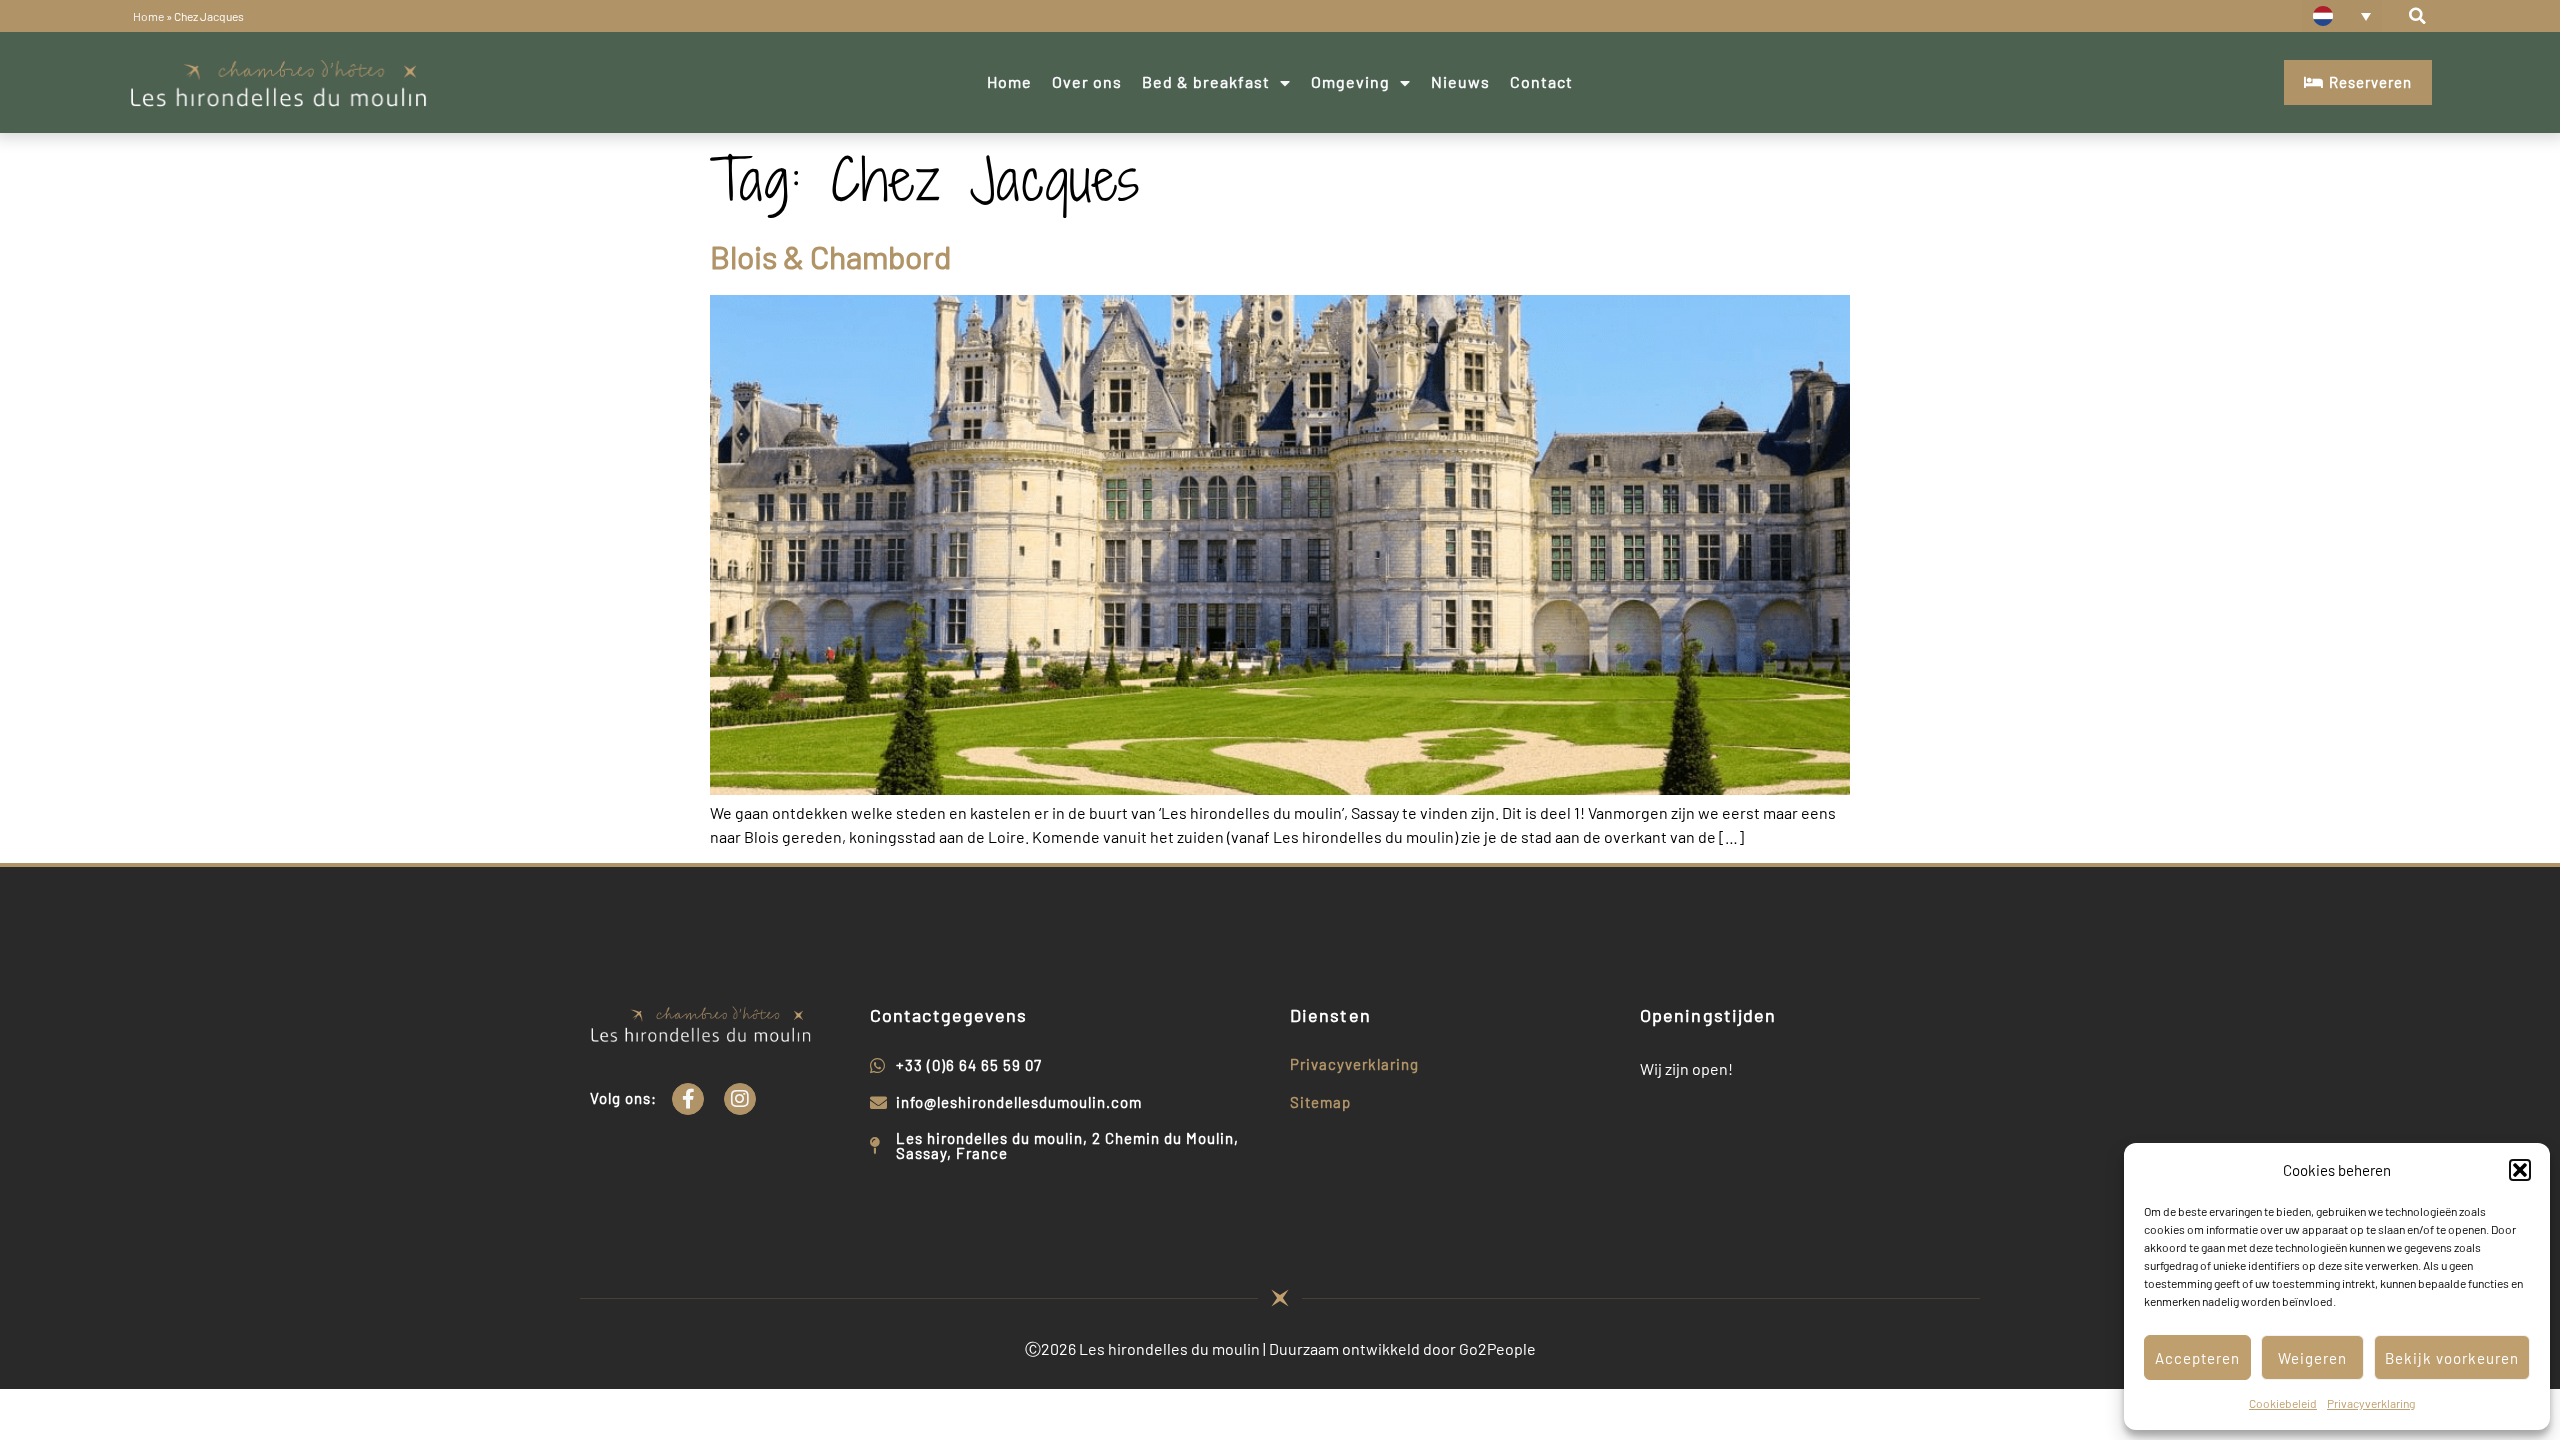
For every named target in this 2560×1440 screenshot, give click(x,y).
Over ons (1087, 81)
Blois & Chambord (830, 256)
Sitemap (1320, 1102)
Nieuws (1460, 81)
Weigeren (2312, 1358)
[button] (2520, 1170)
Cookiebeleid (2283, 1403)
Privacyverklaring (2371, 1403)
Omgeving (1350, 81)
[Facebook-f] (688, 1099)
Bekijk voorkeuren (2452, 1358)
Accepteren (2197, 1358)
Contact (1541, 81)
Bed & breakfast (1206, 81)
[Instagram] (740, 1099)
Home (148, 16)
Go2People (1497, 1348)
